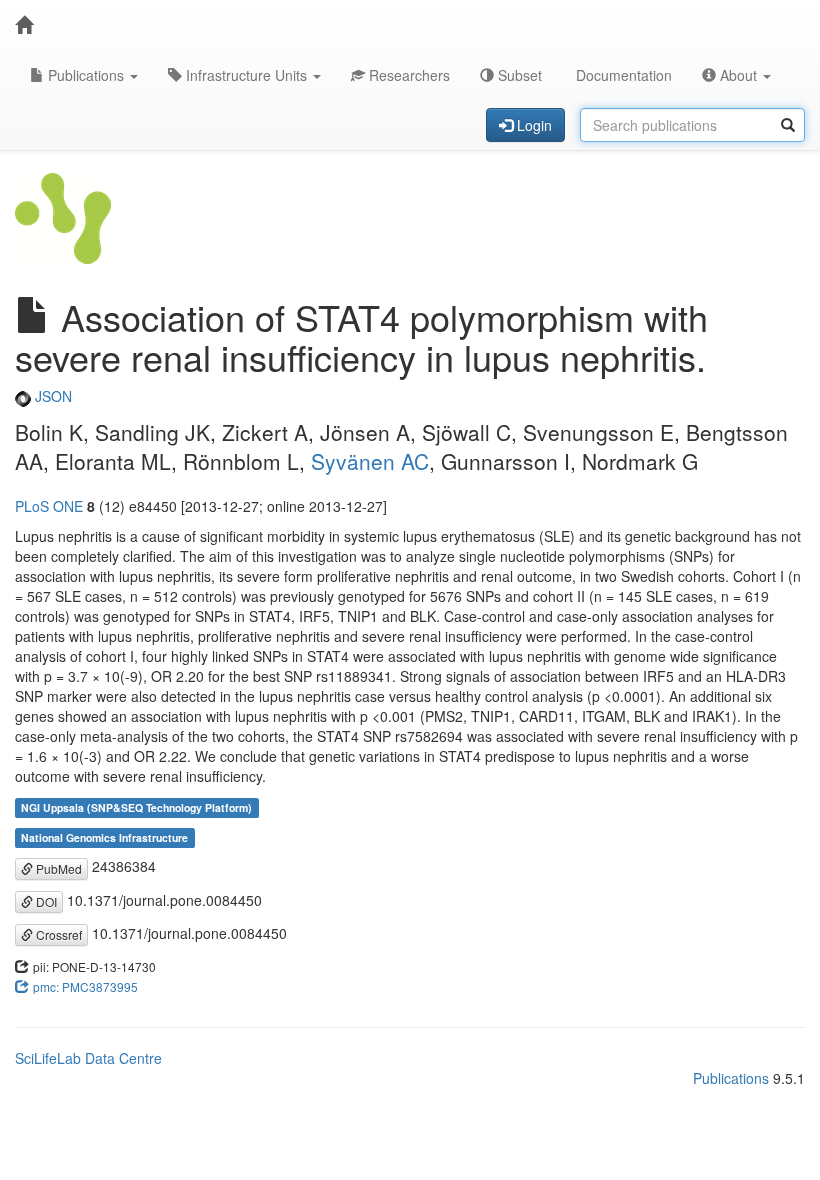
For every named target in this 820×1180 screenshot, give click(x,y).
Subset (518, 75)
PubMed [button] (57, 868)
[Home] (24, 25)
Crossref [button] (57, 934)
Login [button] (532, 125)
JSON (51, 396)
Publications (86, 75)
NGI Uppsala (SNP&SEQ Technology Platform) (136, 807)
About (738, 75)
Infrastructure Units (246, 75)
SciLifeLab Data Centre (88, 1058)
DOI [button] (45, 901)
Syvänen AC (370, 461)
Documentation (622, 75)
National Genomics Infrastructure (104, 837)
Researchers (407, 75)
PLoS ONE (49, 506)
